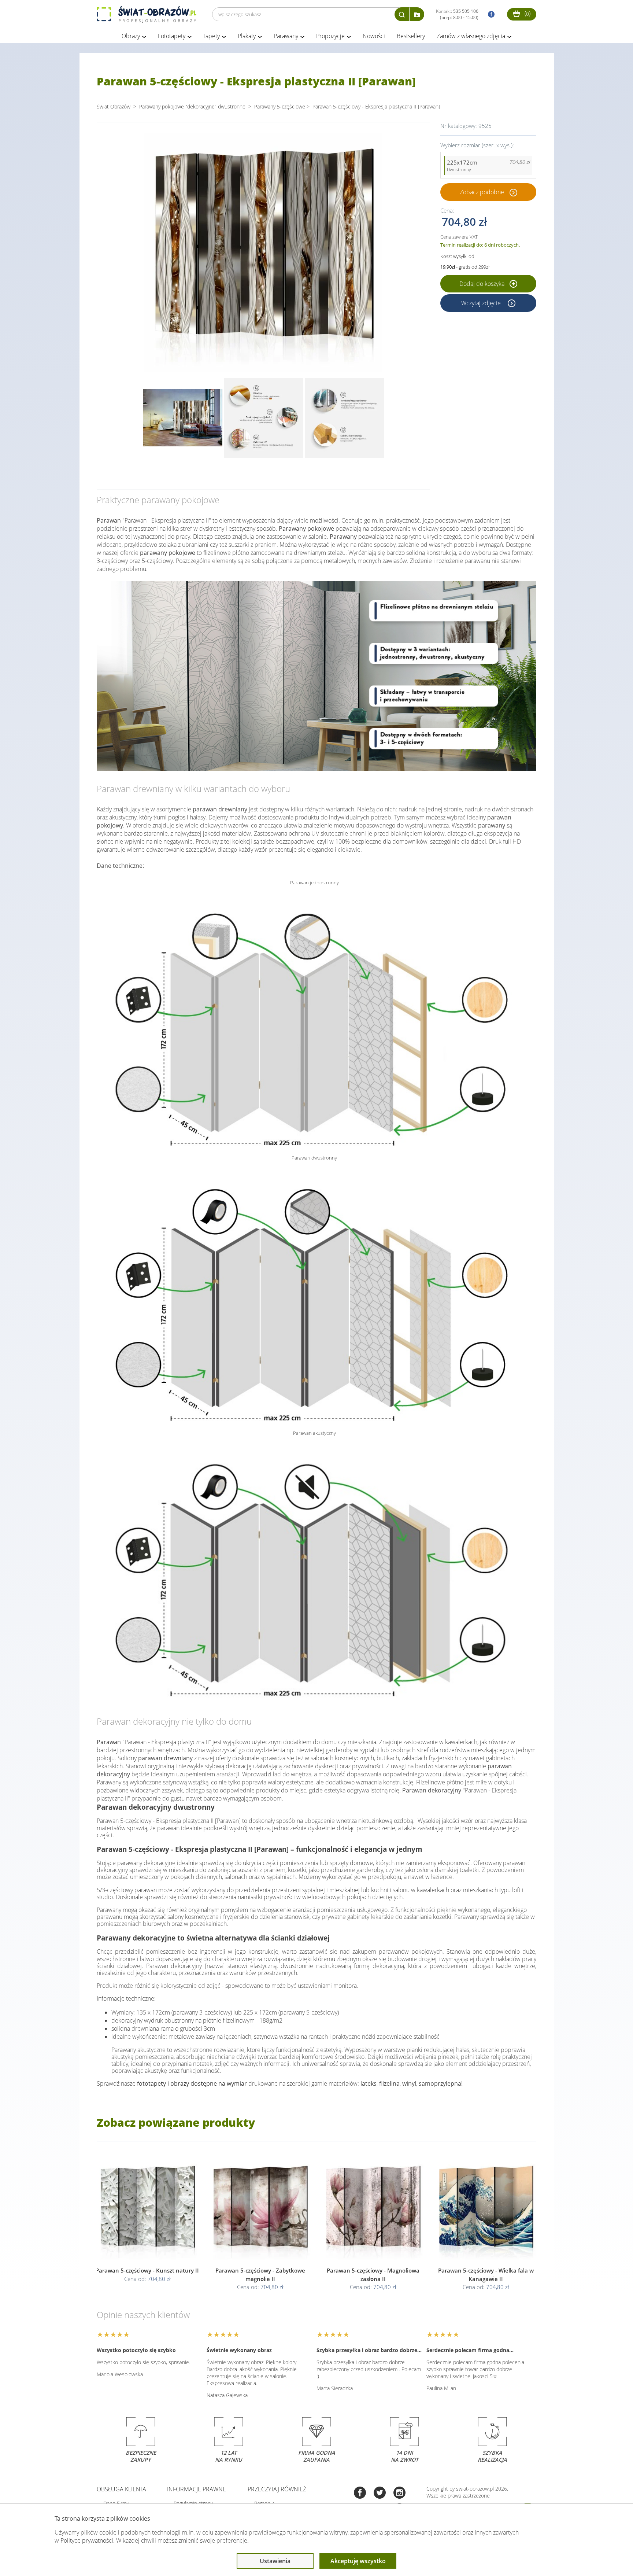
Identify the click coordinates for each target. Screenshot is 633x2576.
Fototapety (172, 36)
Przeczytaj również (277, 2489)
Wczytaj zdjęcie (482, 303)
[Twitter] (380, 2493)
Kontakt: (457, 14)
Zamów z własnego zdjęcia (471, 36)
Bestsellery (411, 36)
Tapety (212, 36)
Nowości (374, 36)
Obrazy (131, 36)
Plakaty (247, 36)
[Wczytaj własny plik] (417, 14)
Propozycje (330, 36)
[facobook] (489, 14)
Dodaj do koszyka (483, 284)
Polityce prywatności (87, 2540)
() (527, 13)
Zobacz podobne (482, 192)
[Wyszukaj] (402, 14)
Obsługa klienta (121, 2489)
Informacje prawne (197, 2489)
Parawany (286, 36)
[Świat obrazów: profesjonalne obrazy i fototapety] (147, 14)
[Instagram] (399, 2493)
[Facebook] (360, 2493)
